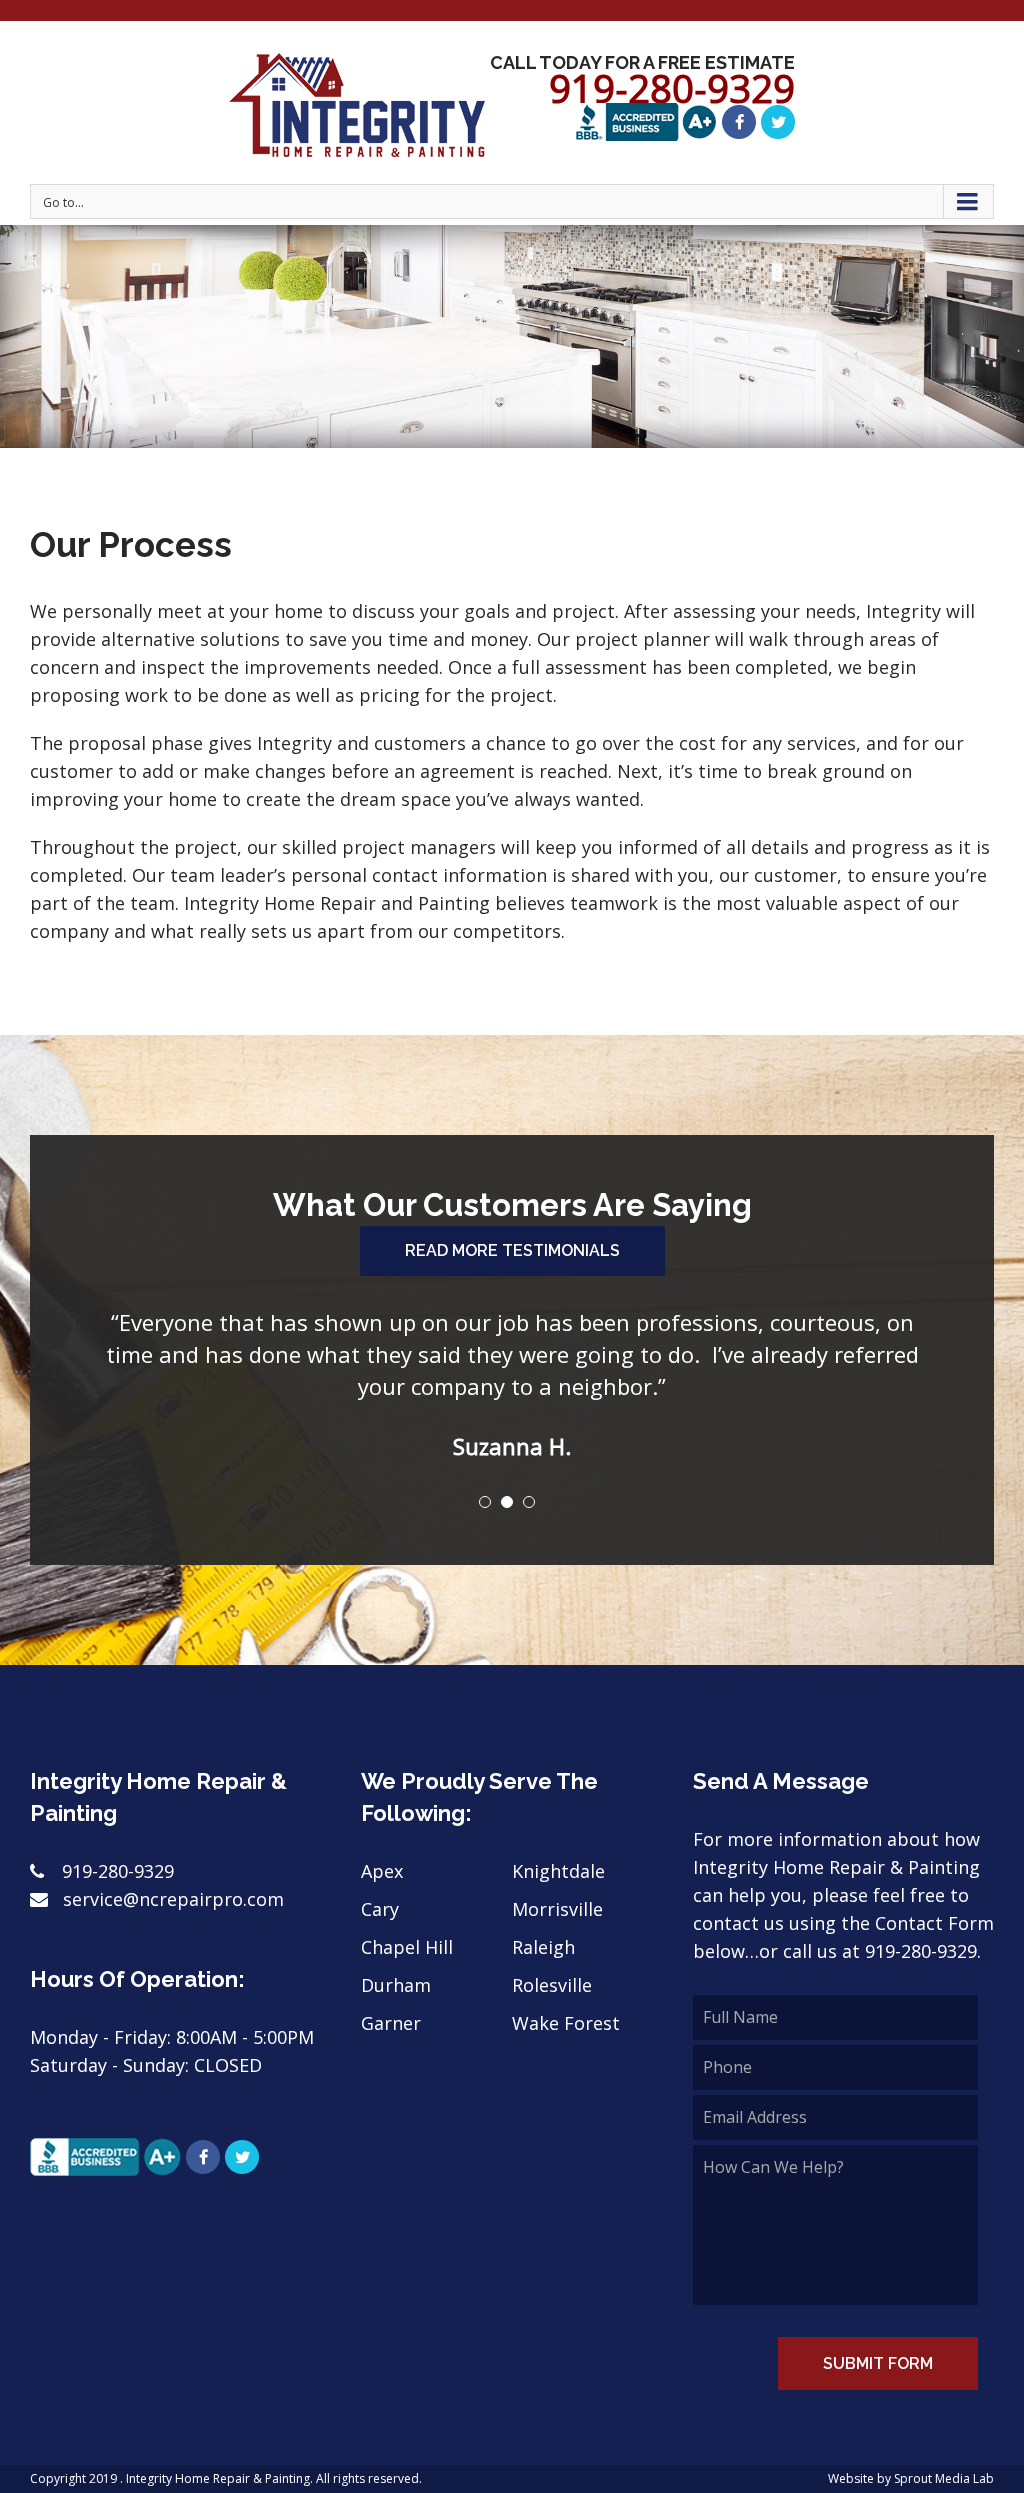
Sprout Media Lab (944, 2446)
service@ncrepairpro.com (171, 1867)
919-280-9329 (118, 1839)
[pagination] (485, 1470)
